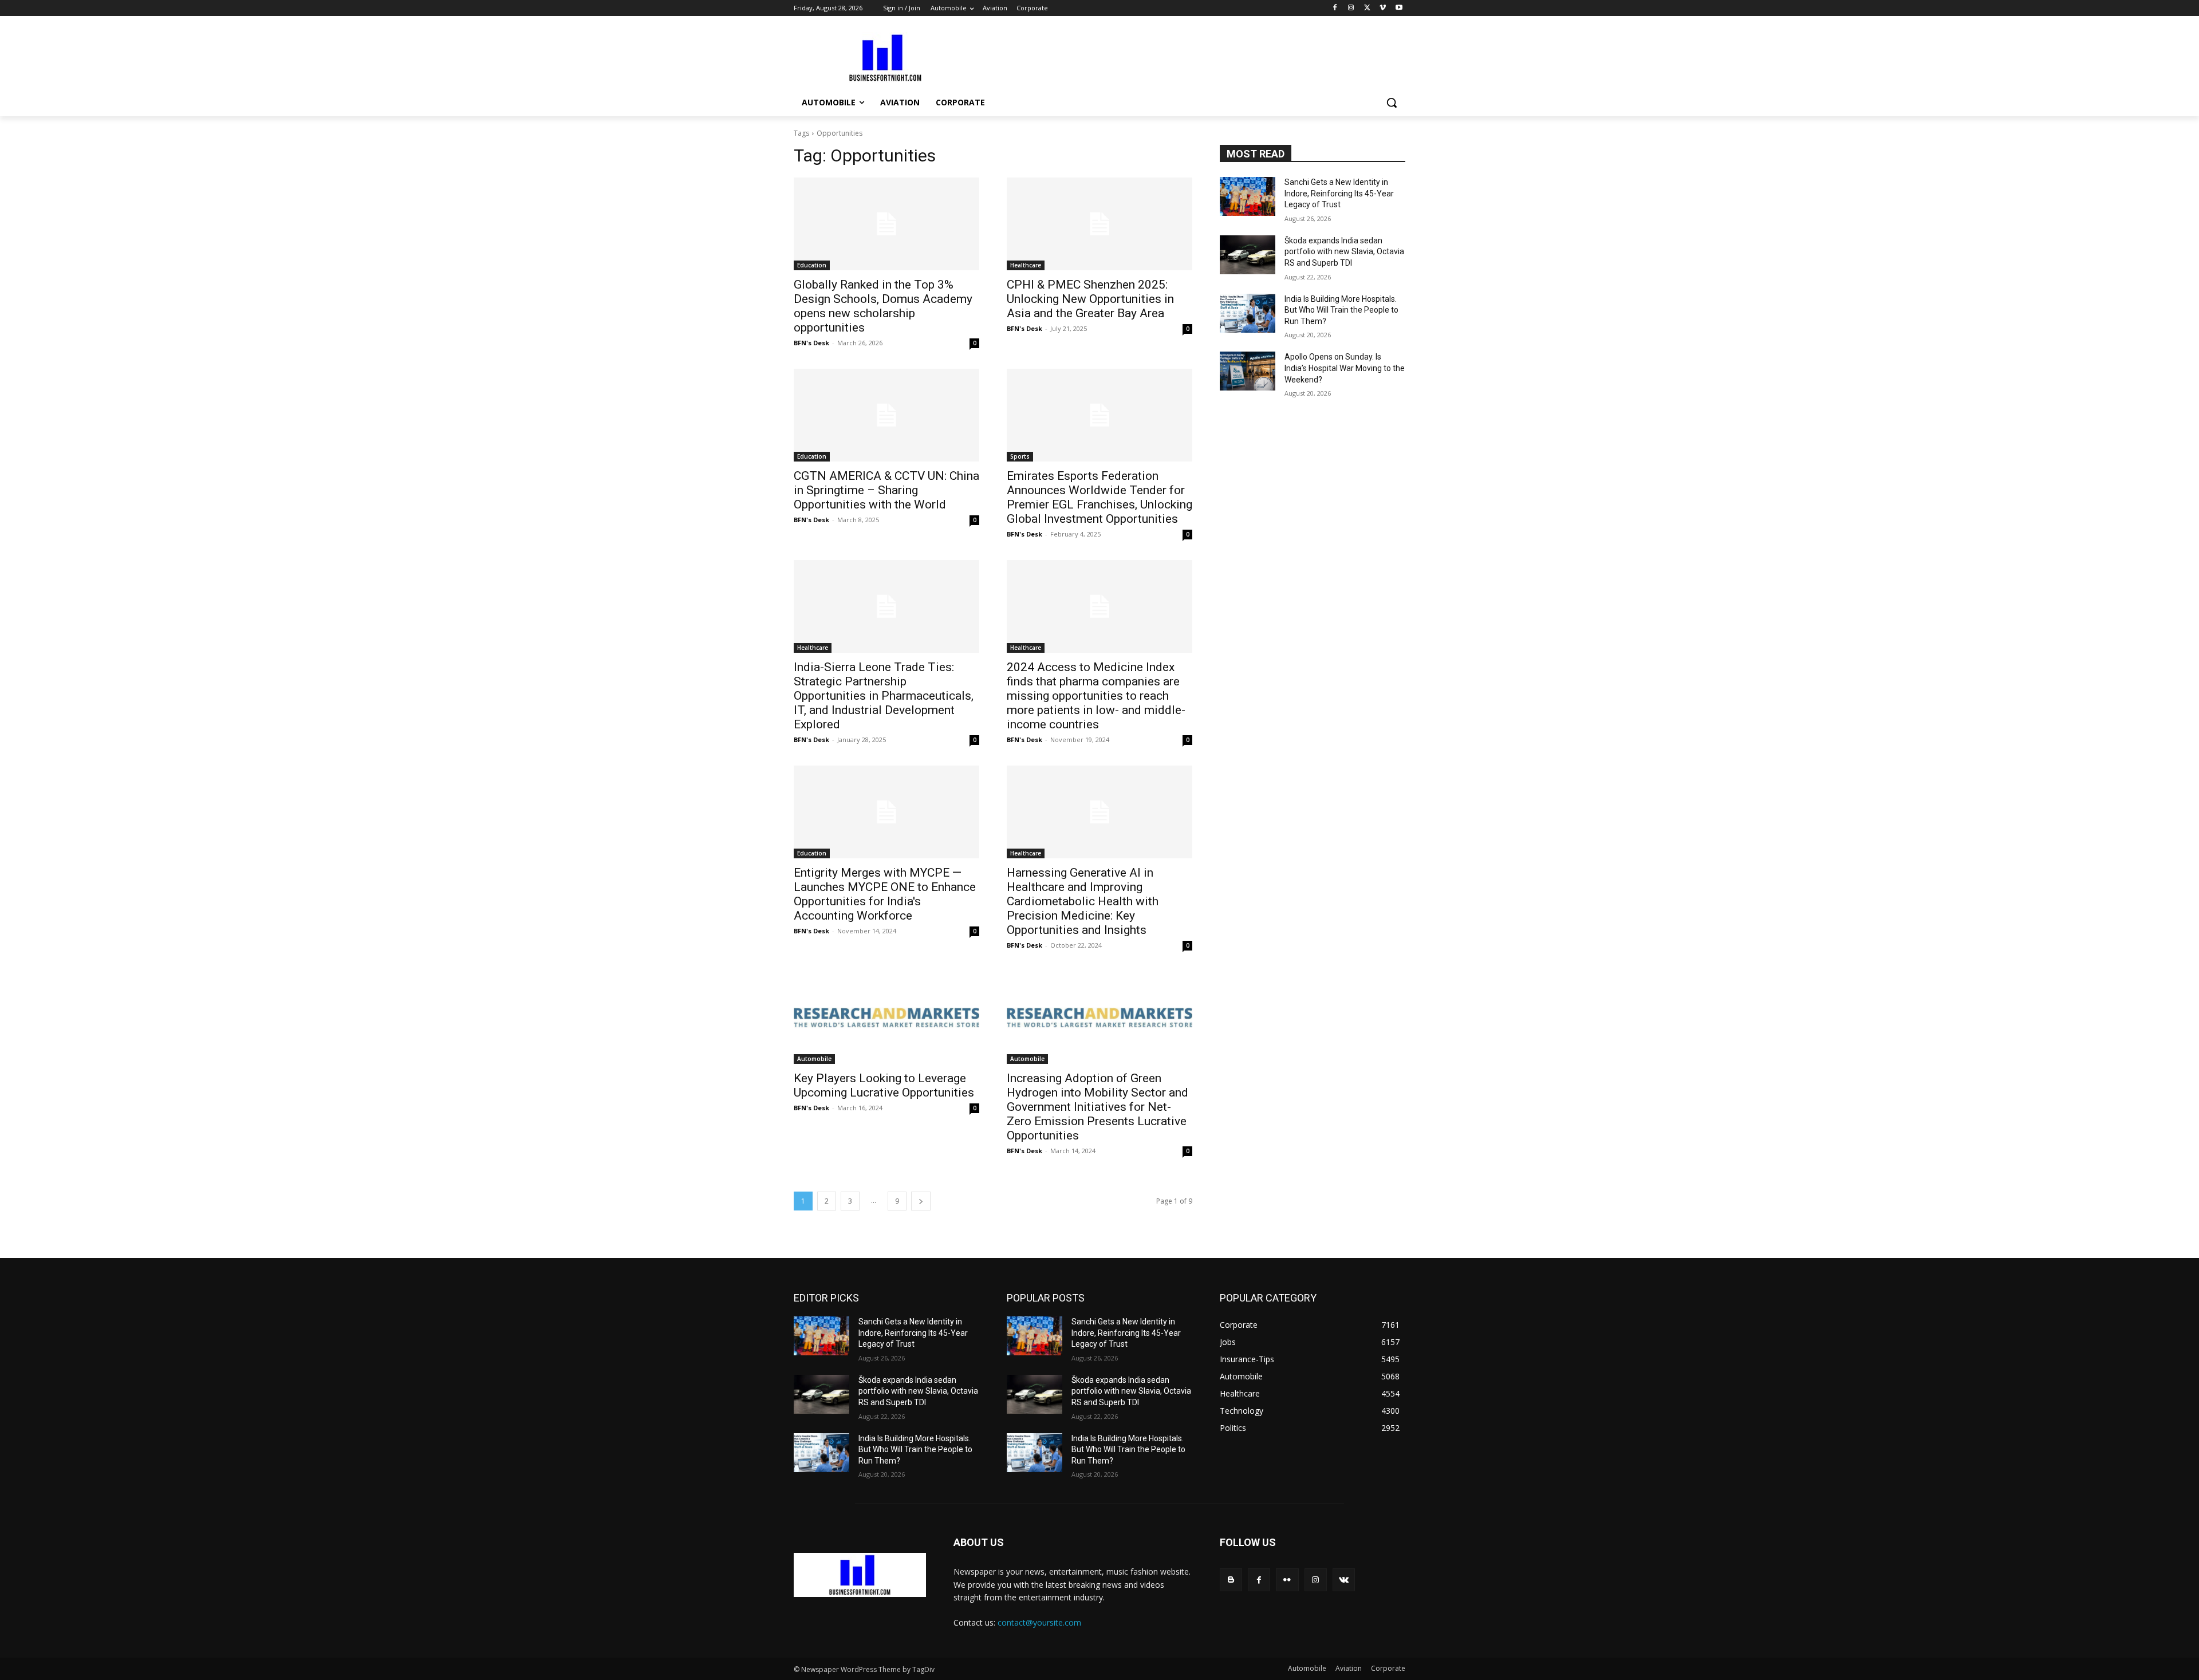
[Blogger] (1231, 1580)
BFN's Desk (811, 343)
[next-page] (921, 1201)
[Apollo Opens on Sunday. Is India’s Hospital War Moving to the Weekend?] (1248, 371)
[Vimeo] (1383, 8)
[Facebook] (1335, 8)
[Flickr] (1287, 1580)
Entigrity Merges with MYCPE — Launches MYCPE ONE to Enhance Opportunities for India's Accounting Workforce (885, 894)
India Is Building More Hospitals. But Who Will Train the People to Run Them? (1341, 310)
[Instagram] (1351, 8)
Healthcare (1026, 265)
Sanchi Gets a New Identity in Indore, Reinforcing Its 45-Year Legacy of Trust (1339, 193)
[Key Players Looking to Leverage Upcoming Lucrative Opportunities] (886, 1018)
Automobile (814, 1059)
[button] (1392, 102)
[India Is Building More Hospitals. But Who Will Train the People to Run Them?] (1248, 313)
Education (812, 265)
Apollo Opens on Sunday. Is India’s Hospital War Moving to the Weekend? (1345, 368)
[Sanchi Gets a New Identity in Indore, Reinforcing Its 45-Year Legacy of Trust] (1248, 196)
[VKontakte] (1344, 1580)
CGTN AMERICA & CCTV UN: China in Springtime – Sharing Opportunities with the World (886, 490)
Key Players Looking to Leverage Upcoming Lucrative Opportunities (884, 1085)
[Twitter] (1367, 8)
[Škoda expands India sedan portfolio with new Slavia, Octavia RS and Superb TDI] (1248, 255)
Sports (1020, 456)
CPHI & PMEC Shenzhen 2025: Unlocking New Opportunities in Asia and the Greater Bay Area (1090, 299)
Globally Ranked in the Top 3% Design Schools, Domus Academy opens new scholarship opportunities (883, 306)
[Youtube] (1399, 8)
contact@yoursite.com (1039, 1622)
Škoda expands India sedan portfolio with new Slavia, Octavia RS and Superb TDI (1344, 252)
